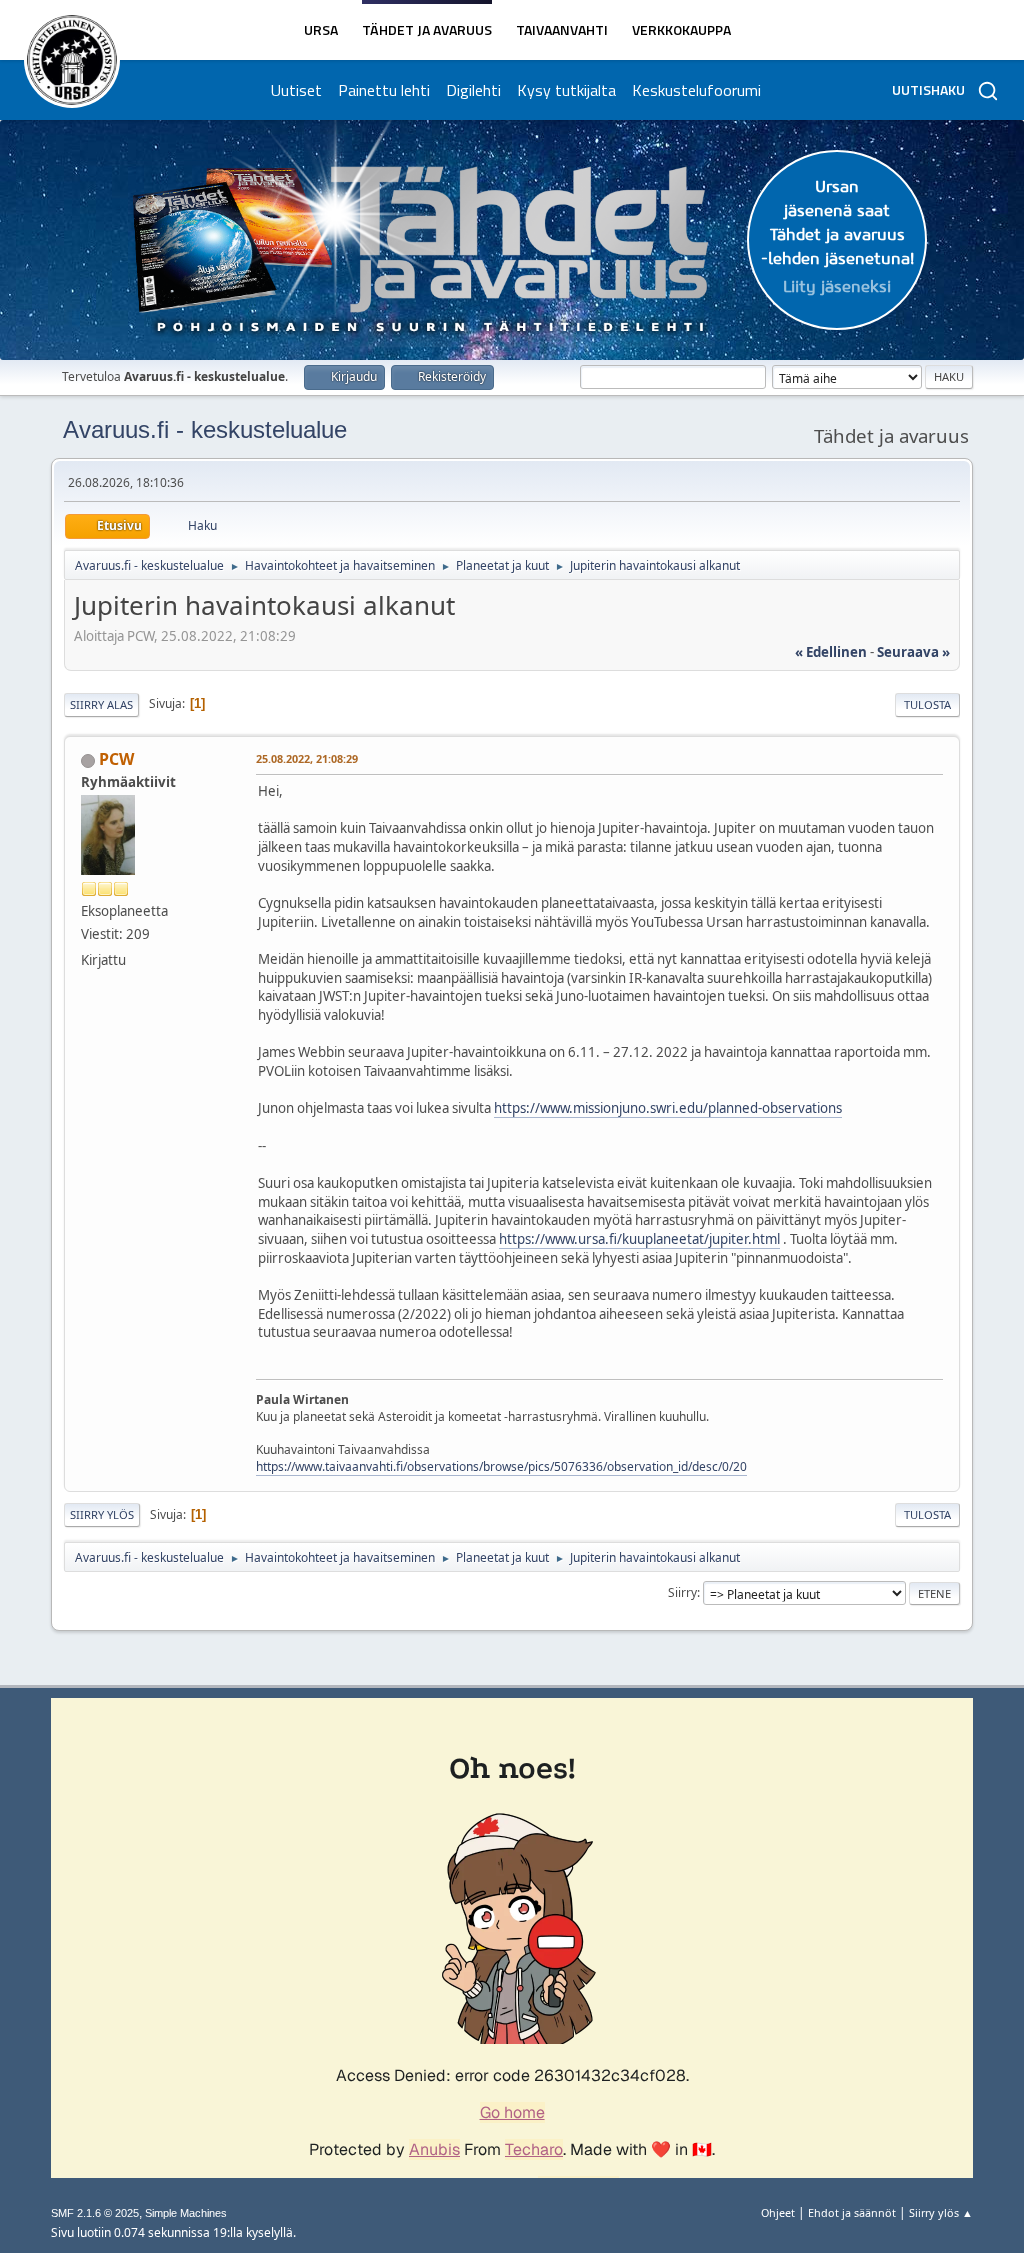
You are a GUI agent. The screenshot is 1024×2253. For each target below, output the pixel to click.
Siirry (682, 1592)
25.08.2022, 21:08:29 (307, 758)
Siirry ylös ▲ (941, 2212)
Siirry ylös (102, 1514)
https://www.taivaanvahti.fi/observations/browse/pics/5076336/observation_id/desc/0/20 (501, 1466)
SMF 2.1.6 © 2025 (95, 2213)
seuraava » (913, 652)
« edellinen (831, 652)
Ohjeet (778, 2212)
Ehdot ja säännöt (852, 2212)
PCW (116, 759)
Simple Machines (186, 2213)
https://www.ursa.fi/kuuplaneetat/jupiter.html (639, 1239)
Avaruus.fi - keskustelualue (205, 429)
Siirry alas (101, 704)
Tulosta (927, 704)
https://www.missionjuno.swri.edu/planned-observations (668, 1108)
